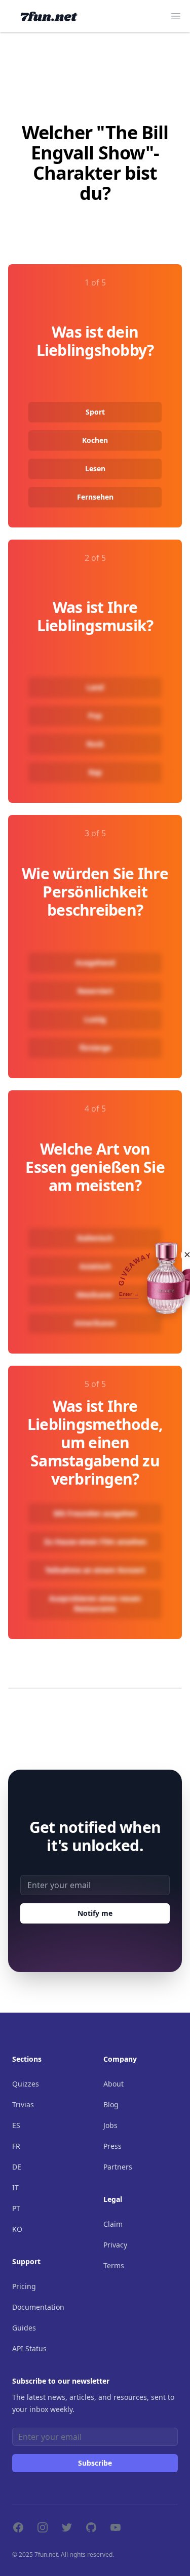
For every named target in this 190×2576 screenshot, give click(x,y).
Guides (24, 2328)
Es (16, 2125)
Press (112, 2146)
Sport (95, 412)
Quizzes (26, 2084)
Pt (16, 2208)
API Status (29, 2348)
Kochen (95, 440)
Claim (113, 2224)
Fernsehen (95, 497)
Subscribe (95, 2463)
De (17, 2167)
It (15, 2187)
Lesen (95, 468)
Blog (111, 2104)
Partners (118, 2167)
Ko (17, 2229)
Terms (114, 2265)
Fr (16, 2146)
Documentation (38, 2307)
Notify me (95, 1913)
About (113, 2084)
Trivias (23, 2104)
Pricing (24, 2286)
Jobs (110, 2125)
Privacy (115, 2245)
